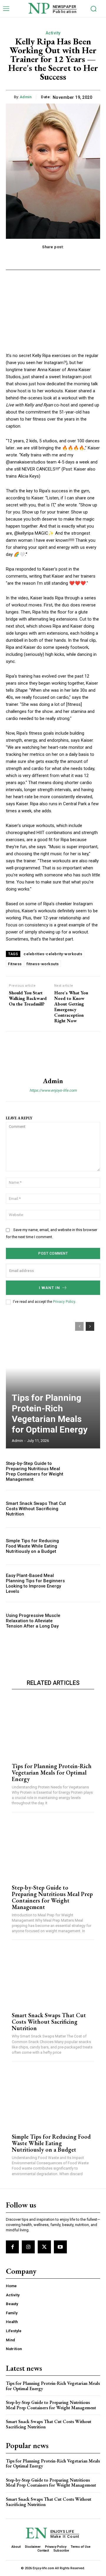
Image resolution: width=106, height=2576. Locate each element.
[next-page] (90, 1326)
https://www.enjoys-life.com (53, 1090)
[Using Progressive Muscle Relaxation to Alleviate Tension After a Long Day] (86, 1621)
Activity (53, 33)
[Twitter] (44, 2247)
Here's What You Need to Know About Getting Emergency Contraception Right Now (71, 1007)
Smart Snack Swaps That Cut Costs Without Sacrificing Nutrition (36, 1509)
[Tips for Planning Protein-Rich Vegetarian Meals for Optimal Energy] (53, 1382)
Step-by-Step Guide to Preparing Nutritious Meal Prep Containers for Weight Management (35, 1471)
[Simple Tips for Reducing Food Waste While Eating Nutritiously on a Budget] (86, 1546)
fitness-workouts (43, 964)
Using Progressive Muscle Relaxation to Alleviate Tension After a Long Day (33, 1621)
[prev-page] (79, 1326)
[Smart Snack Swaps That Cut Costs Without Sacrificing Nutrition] (86, 1509)
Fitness (15, 964)
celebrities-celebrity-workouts (53, 954)
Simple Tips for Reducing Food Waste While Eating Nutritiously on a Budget (32, 1546)
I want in (49, 1288)
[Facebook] (12, 2247)
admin (26, 97)
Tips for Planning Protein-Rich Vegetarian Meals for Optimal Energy (50, 1414)
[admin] (53, 1054)
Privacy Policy (64, 1302)
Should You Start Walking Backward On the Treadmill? (28, 998)
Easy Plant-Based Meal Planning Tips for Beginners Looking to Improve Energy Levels (35, 1583)
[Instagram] (28, 2247)
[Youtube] (60, 2247)
